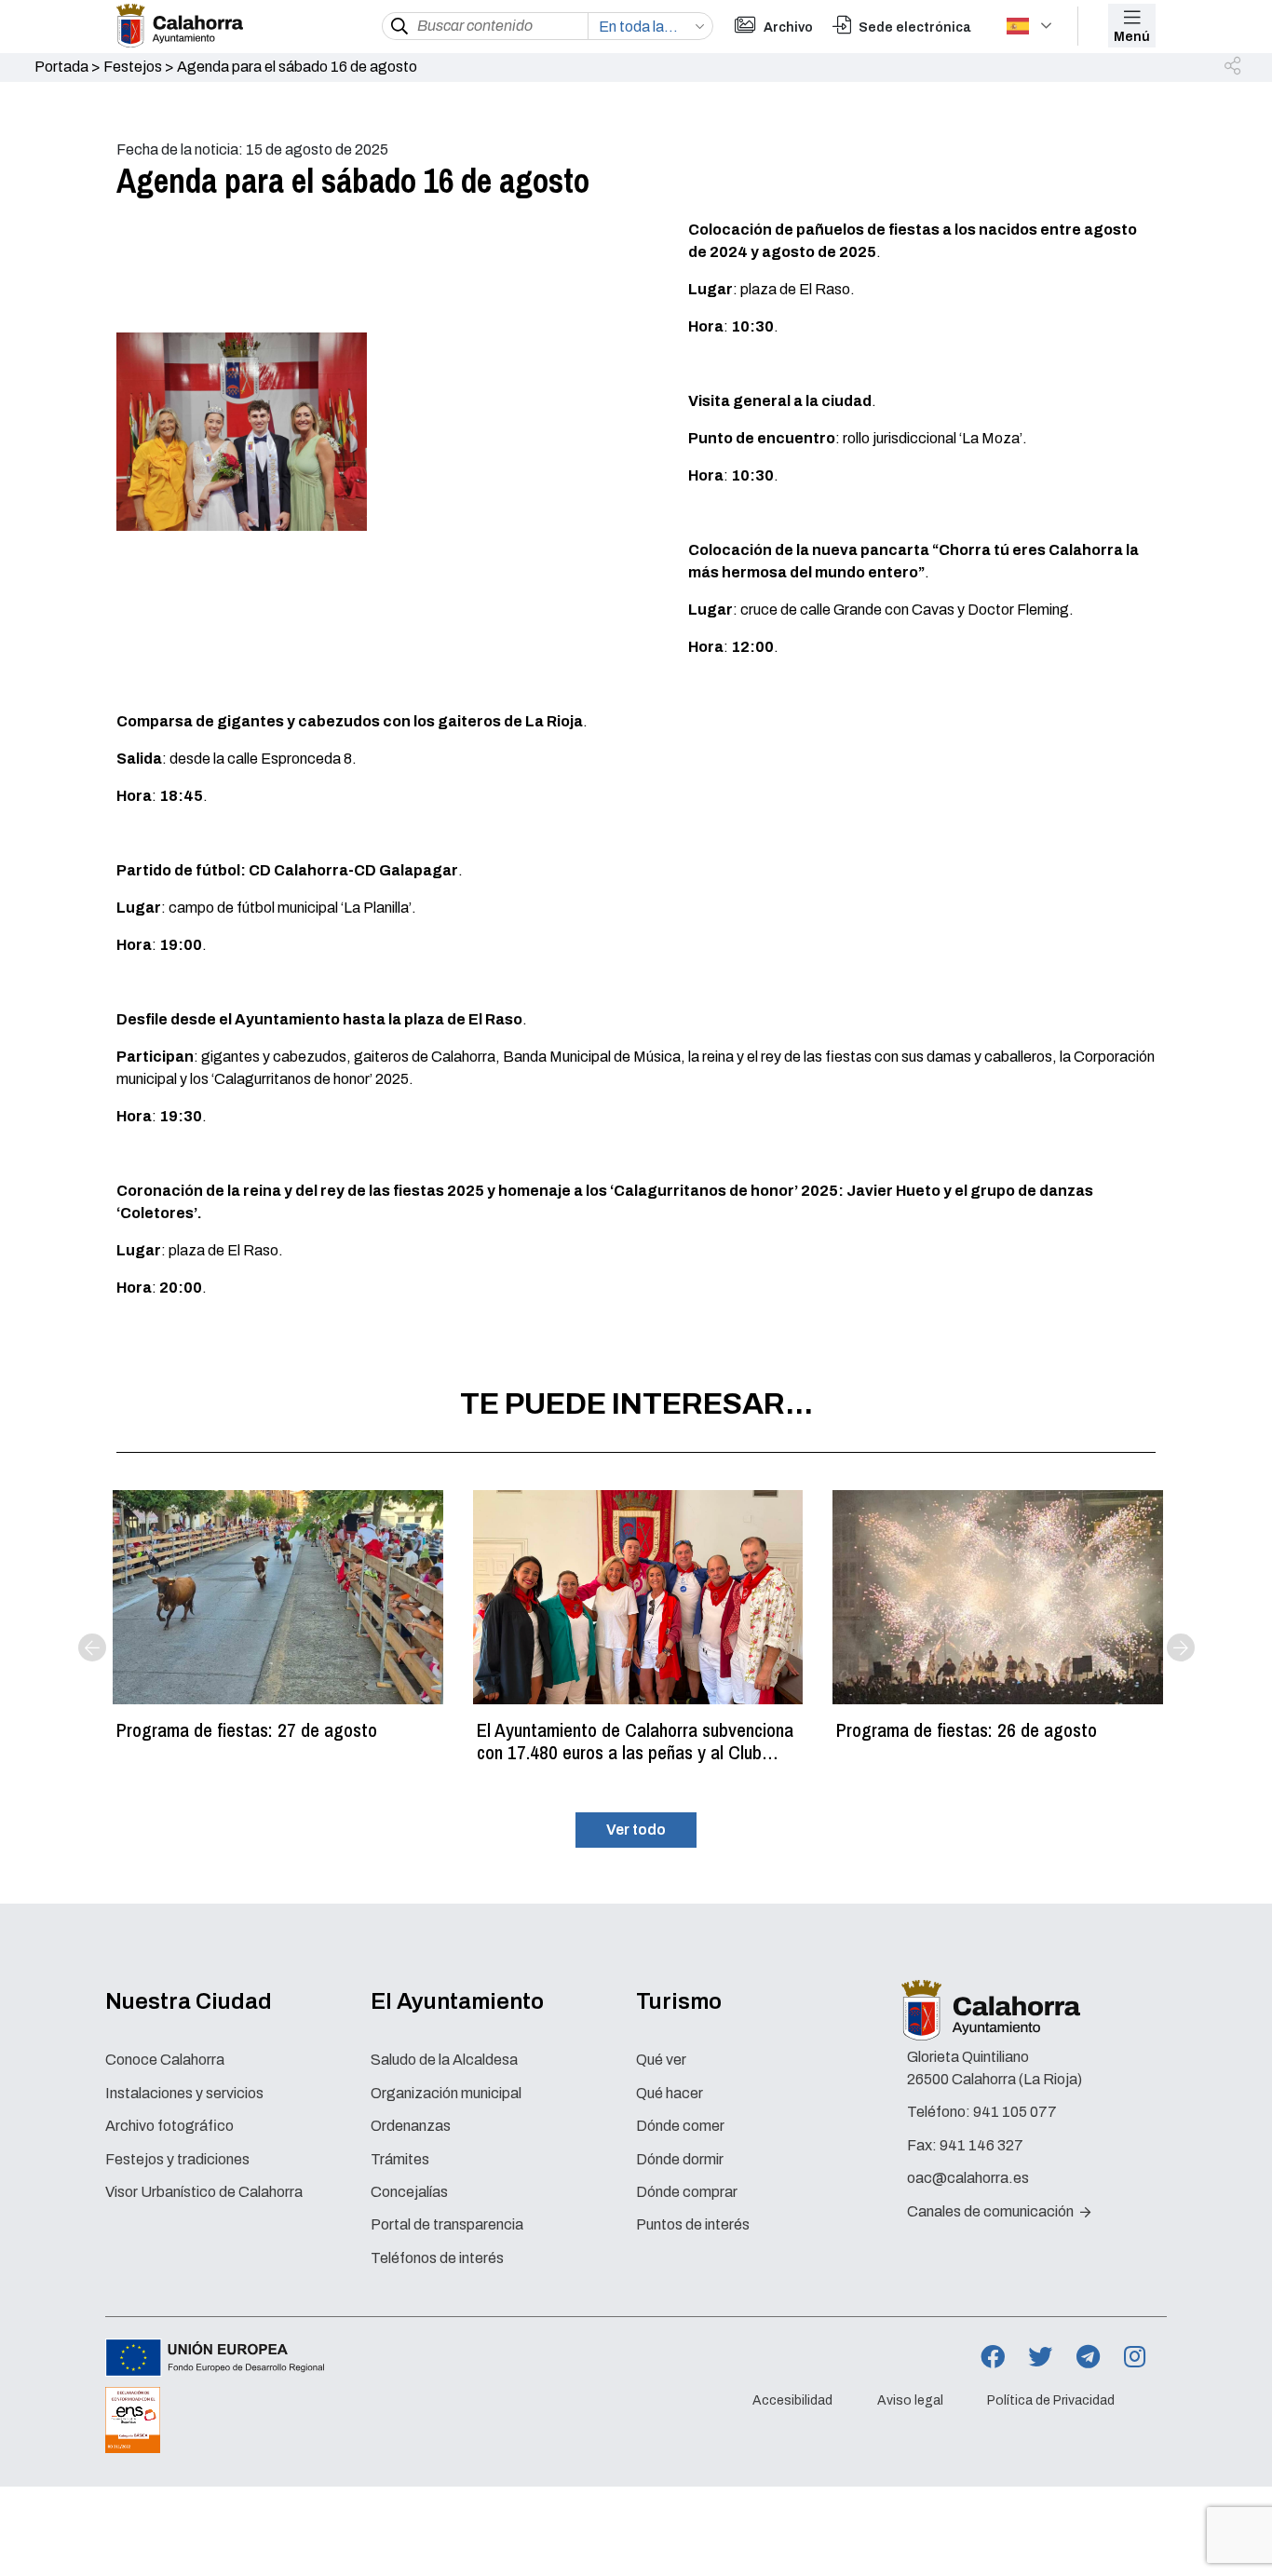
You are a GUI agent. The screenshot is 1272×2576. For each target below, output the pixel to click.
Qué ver (661, 2060)
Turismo (679, 2001)
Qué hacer (670, 2093)
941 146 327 (981, 2145)
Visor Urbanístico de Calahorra (204, 2192)
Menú (1132, 37)
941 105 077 (1015, 2112)
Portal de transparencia (447, 2224)
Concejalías (409, 2192)
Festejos (133, 67)
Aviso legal (910, 2400)
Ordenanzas (411, 2126)
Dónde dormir (680, 2159)
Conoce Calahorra (165, 2060)
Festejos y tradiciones (177, 2159)
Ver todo (636, 1830)
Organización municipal (446, 2093)
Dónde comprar (687, 2192)
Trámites (400, 2159)
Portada (61, 67)
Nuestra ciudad (189, 2001)
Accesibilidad (792, 2400)
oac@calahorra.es (968, 2178)
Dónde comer (680, 2126)
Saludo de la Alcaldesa (444, 2060)
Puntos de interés (693, 2224)
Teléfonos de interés (437, 2258)
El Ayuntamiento (457, 2001)
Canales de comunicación (992, 2211)
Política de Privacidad (1051, 2400)
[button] (1234, 67)
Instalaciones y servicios (184, 2093)
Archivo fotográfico (169, 2126)
